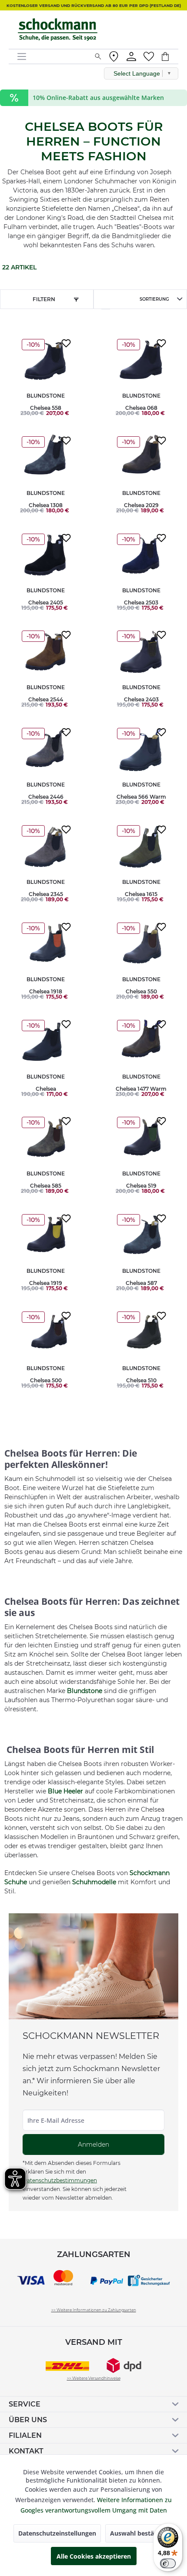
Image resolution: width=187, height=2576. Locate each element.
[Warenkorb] (170, 56)
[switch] (168, 2563)
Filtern (44, 299)
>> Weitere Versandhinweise (94, 2378)
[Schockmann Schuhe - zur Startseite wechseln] (58, 30)
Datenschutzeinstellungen (57, 2533)
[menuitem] (53, 56)
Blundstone (85, 1691)
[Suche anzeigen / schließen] (98, 56)
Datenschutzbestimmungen (60, 2180)
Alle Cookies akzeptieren (94, 2556)
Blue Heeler (65, 1791)
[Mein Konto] (131, 56)
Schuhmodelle (94, 1882)
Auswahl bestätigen (140, 2533)
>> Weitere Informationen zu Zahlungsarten (94, 2310)
